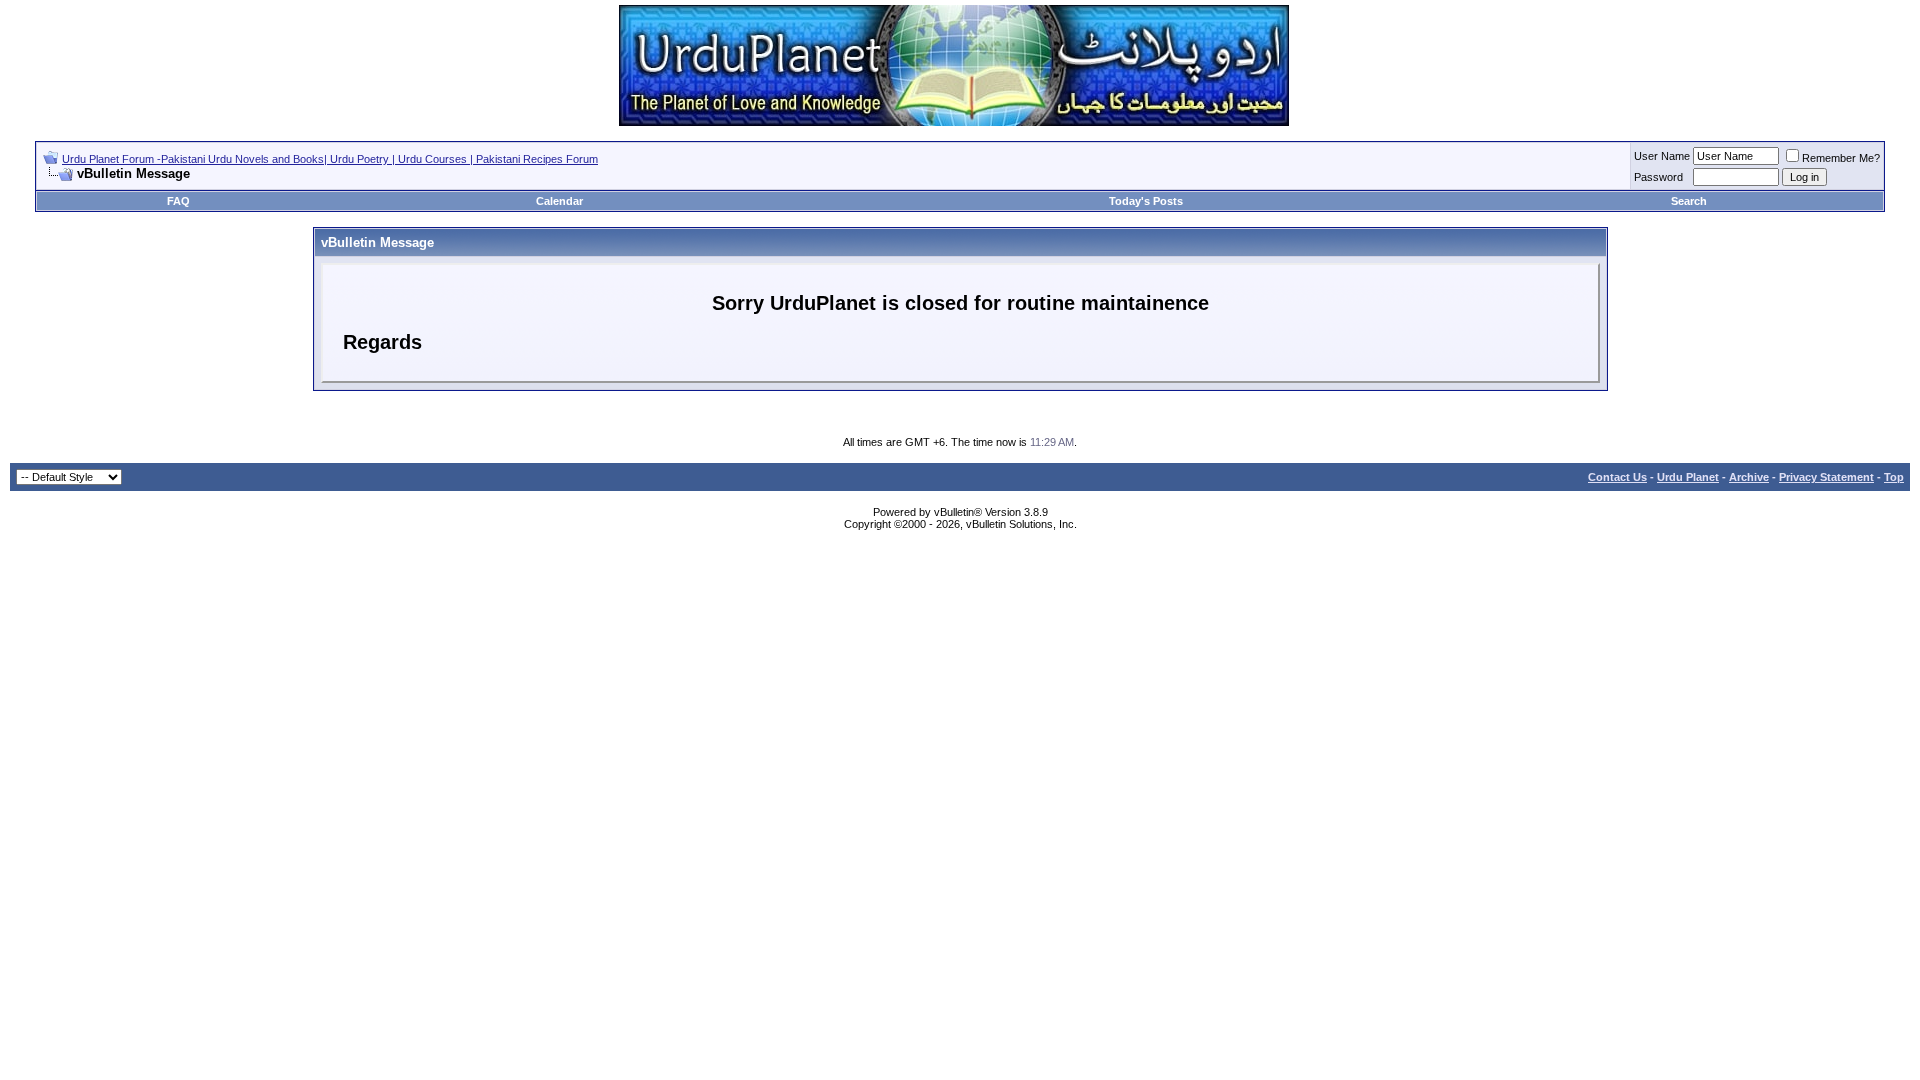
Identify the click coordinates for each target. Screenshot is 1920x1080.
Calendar (559, 201)
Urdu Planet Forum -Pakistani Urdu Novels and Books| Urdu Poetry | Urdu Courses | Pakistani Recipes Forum (330, 159)
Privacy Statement (1826, 477)
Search (1689, 201)
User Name (1662, 156)
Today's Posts (1146, 201)
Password (1658, 177)
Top (1894, 477)
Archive (1749, 477)
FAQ (178, 201)
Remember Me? (1841, 158)
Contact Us (1617, 477)
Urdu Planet (1688, 477)
